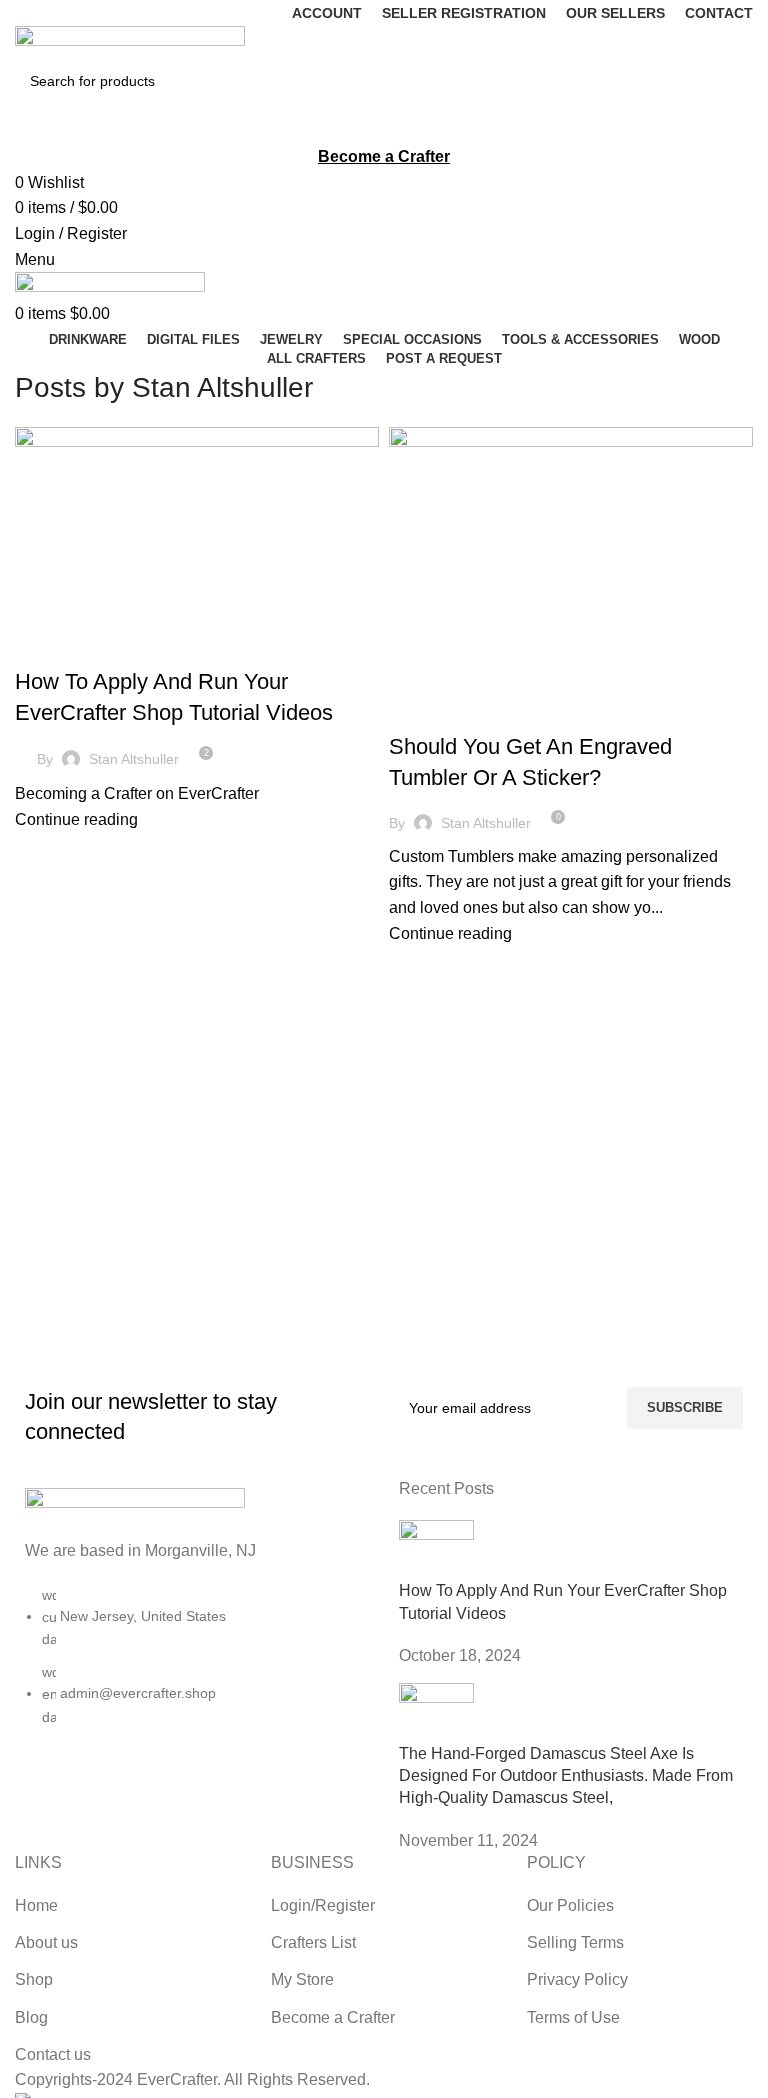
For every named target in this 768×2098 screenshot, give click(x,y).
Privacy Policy (577, 1979)
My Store (302, 1979)
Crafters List (313, 1942)
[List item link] (192, 1666)
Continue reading (76, 819)
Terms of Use (573, 2017)
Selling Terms (575, 1942)
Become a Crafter (333, 2017)
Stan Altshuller (222, 387)
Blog (42, 647)
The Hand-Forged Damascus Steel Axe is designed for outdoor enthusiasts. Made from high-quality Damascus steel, (566, 1776)
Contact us (53, 2054)
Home (36, 1905)
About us (46, 1942)
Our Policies (570, 1905)
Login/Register (323, 1905)
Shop (34, 1979)
